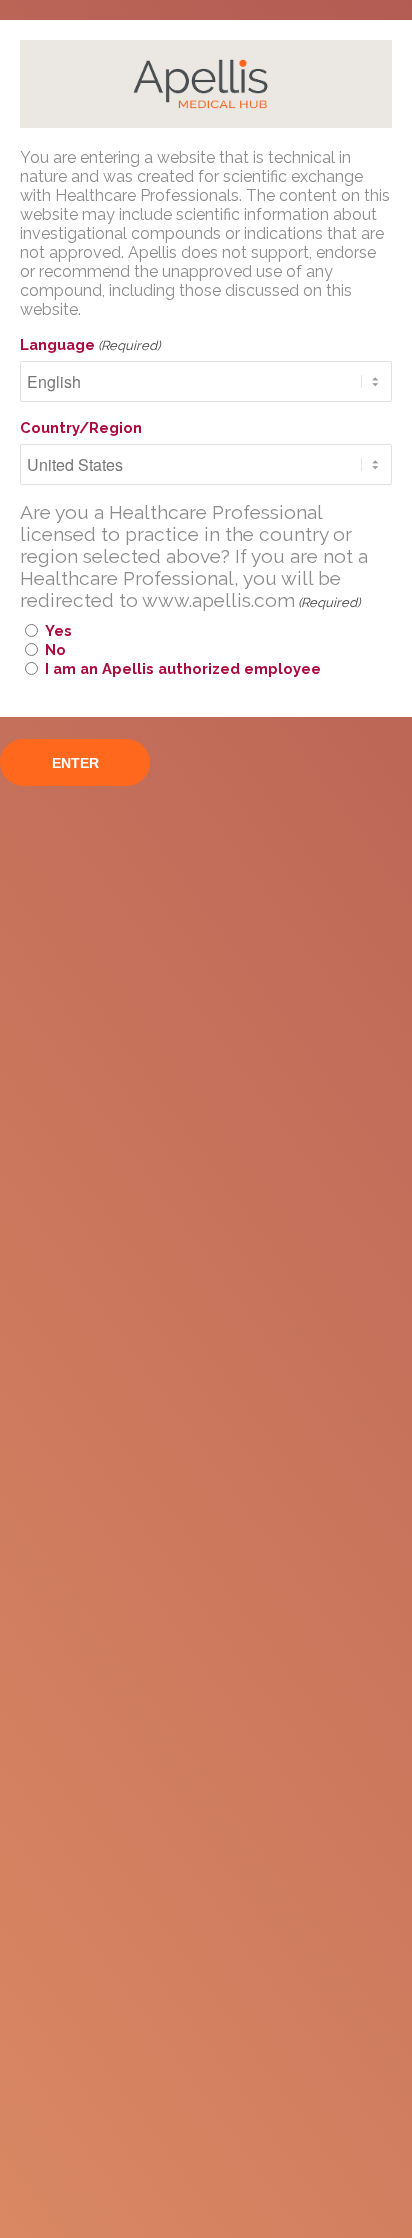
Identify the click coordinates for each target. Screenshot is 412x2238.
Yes (58, 630)
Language (90, 344)
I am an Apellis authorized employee (183, 668)
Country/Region (81, 427)
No (55, 649)
